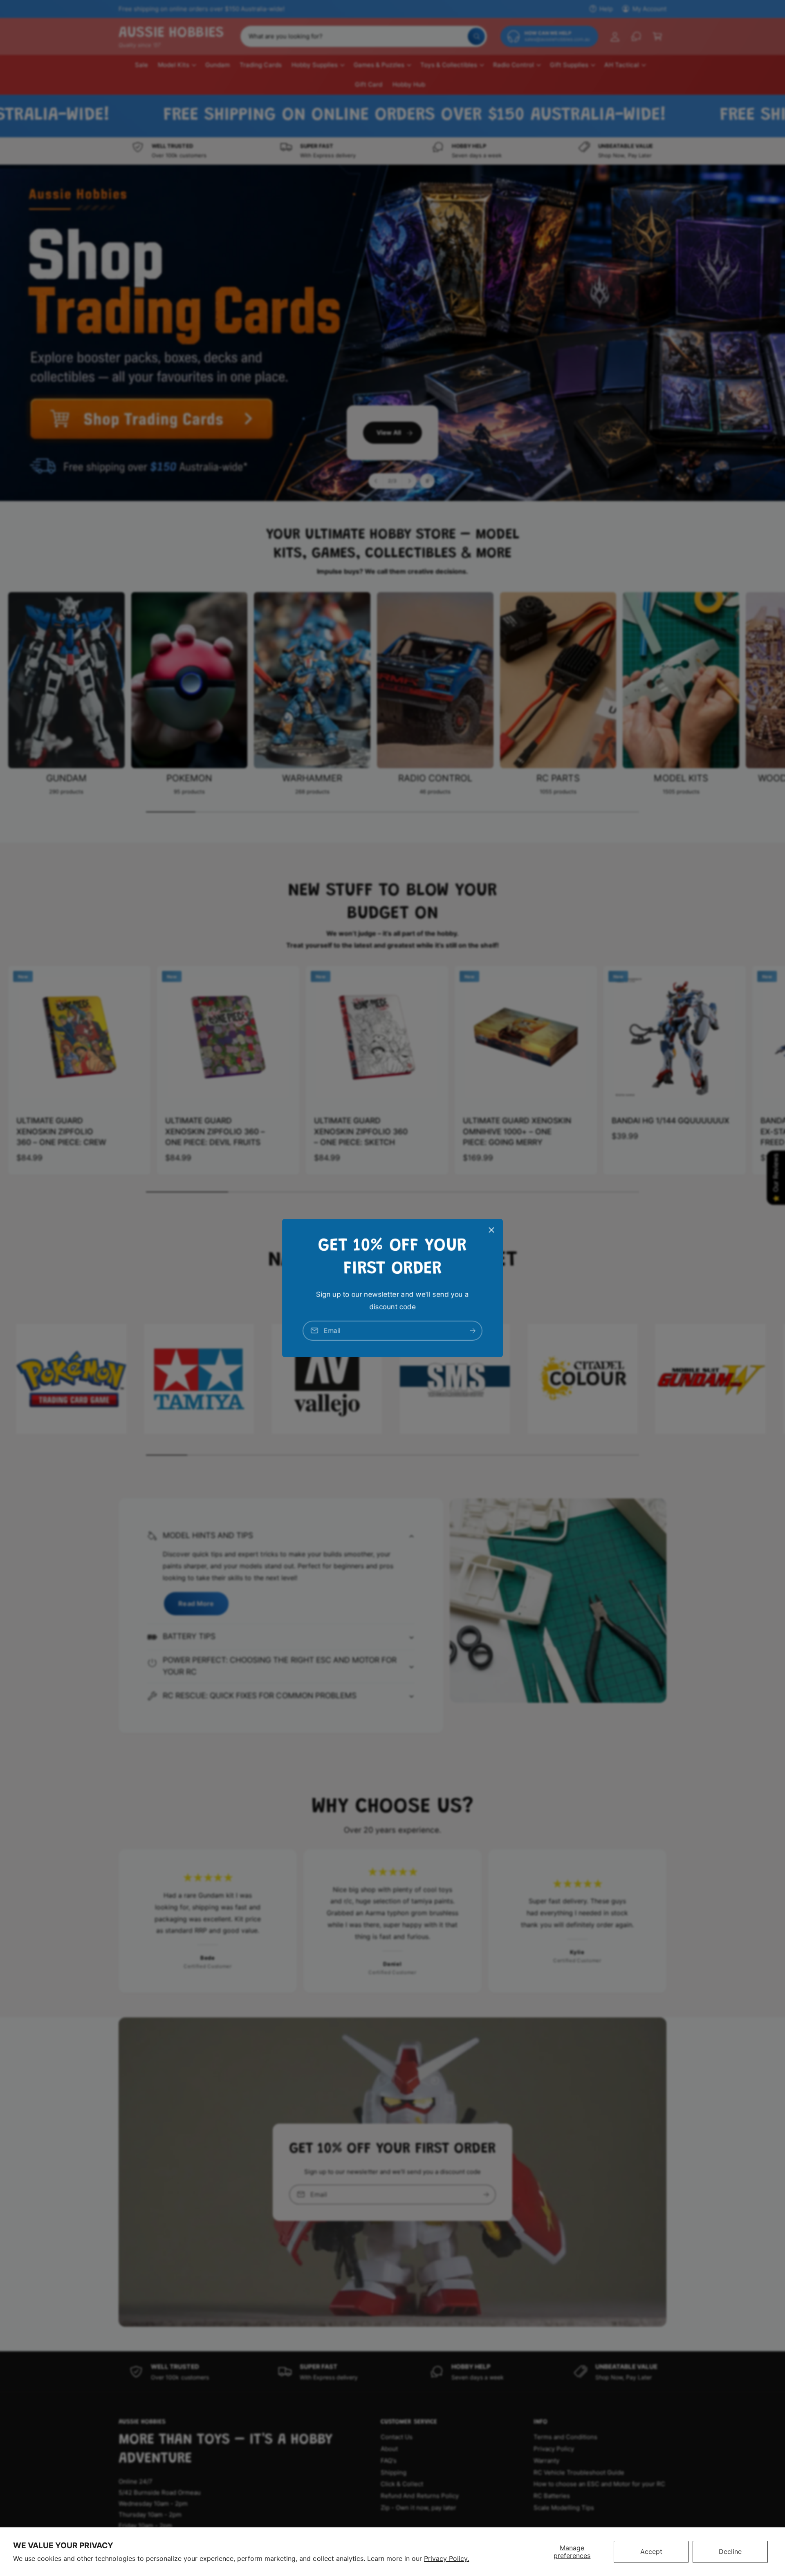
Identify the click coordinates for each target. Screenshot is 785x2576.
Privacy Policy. (446, 2558)
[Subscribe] (473, 1331)
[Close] (491, 1230)
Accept (651, 2551)
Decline (730, 2551)
